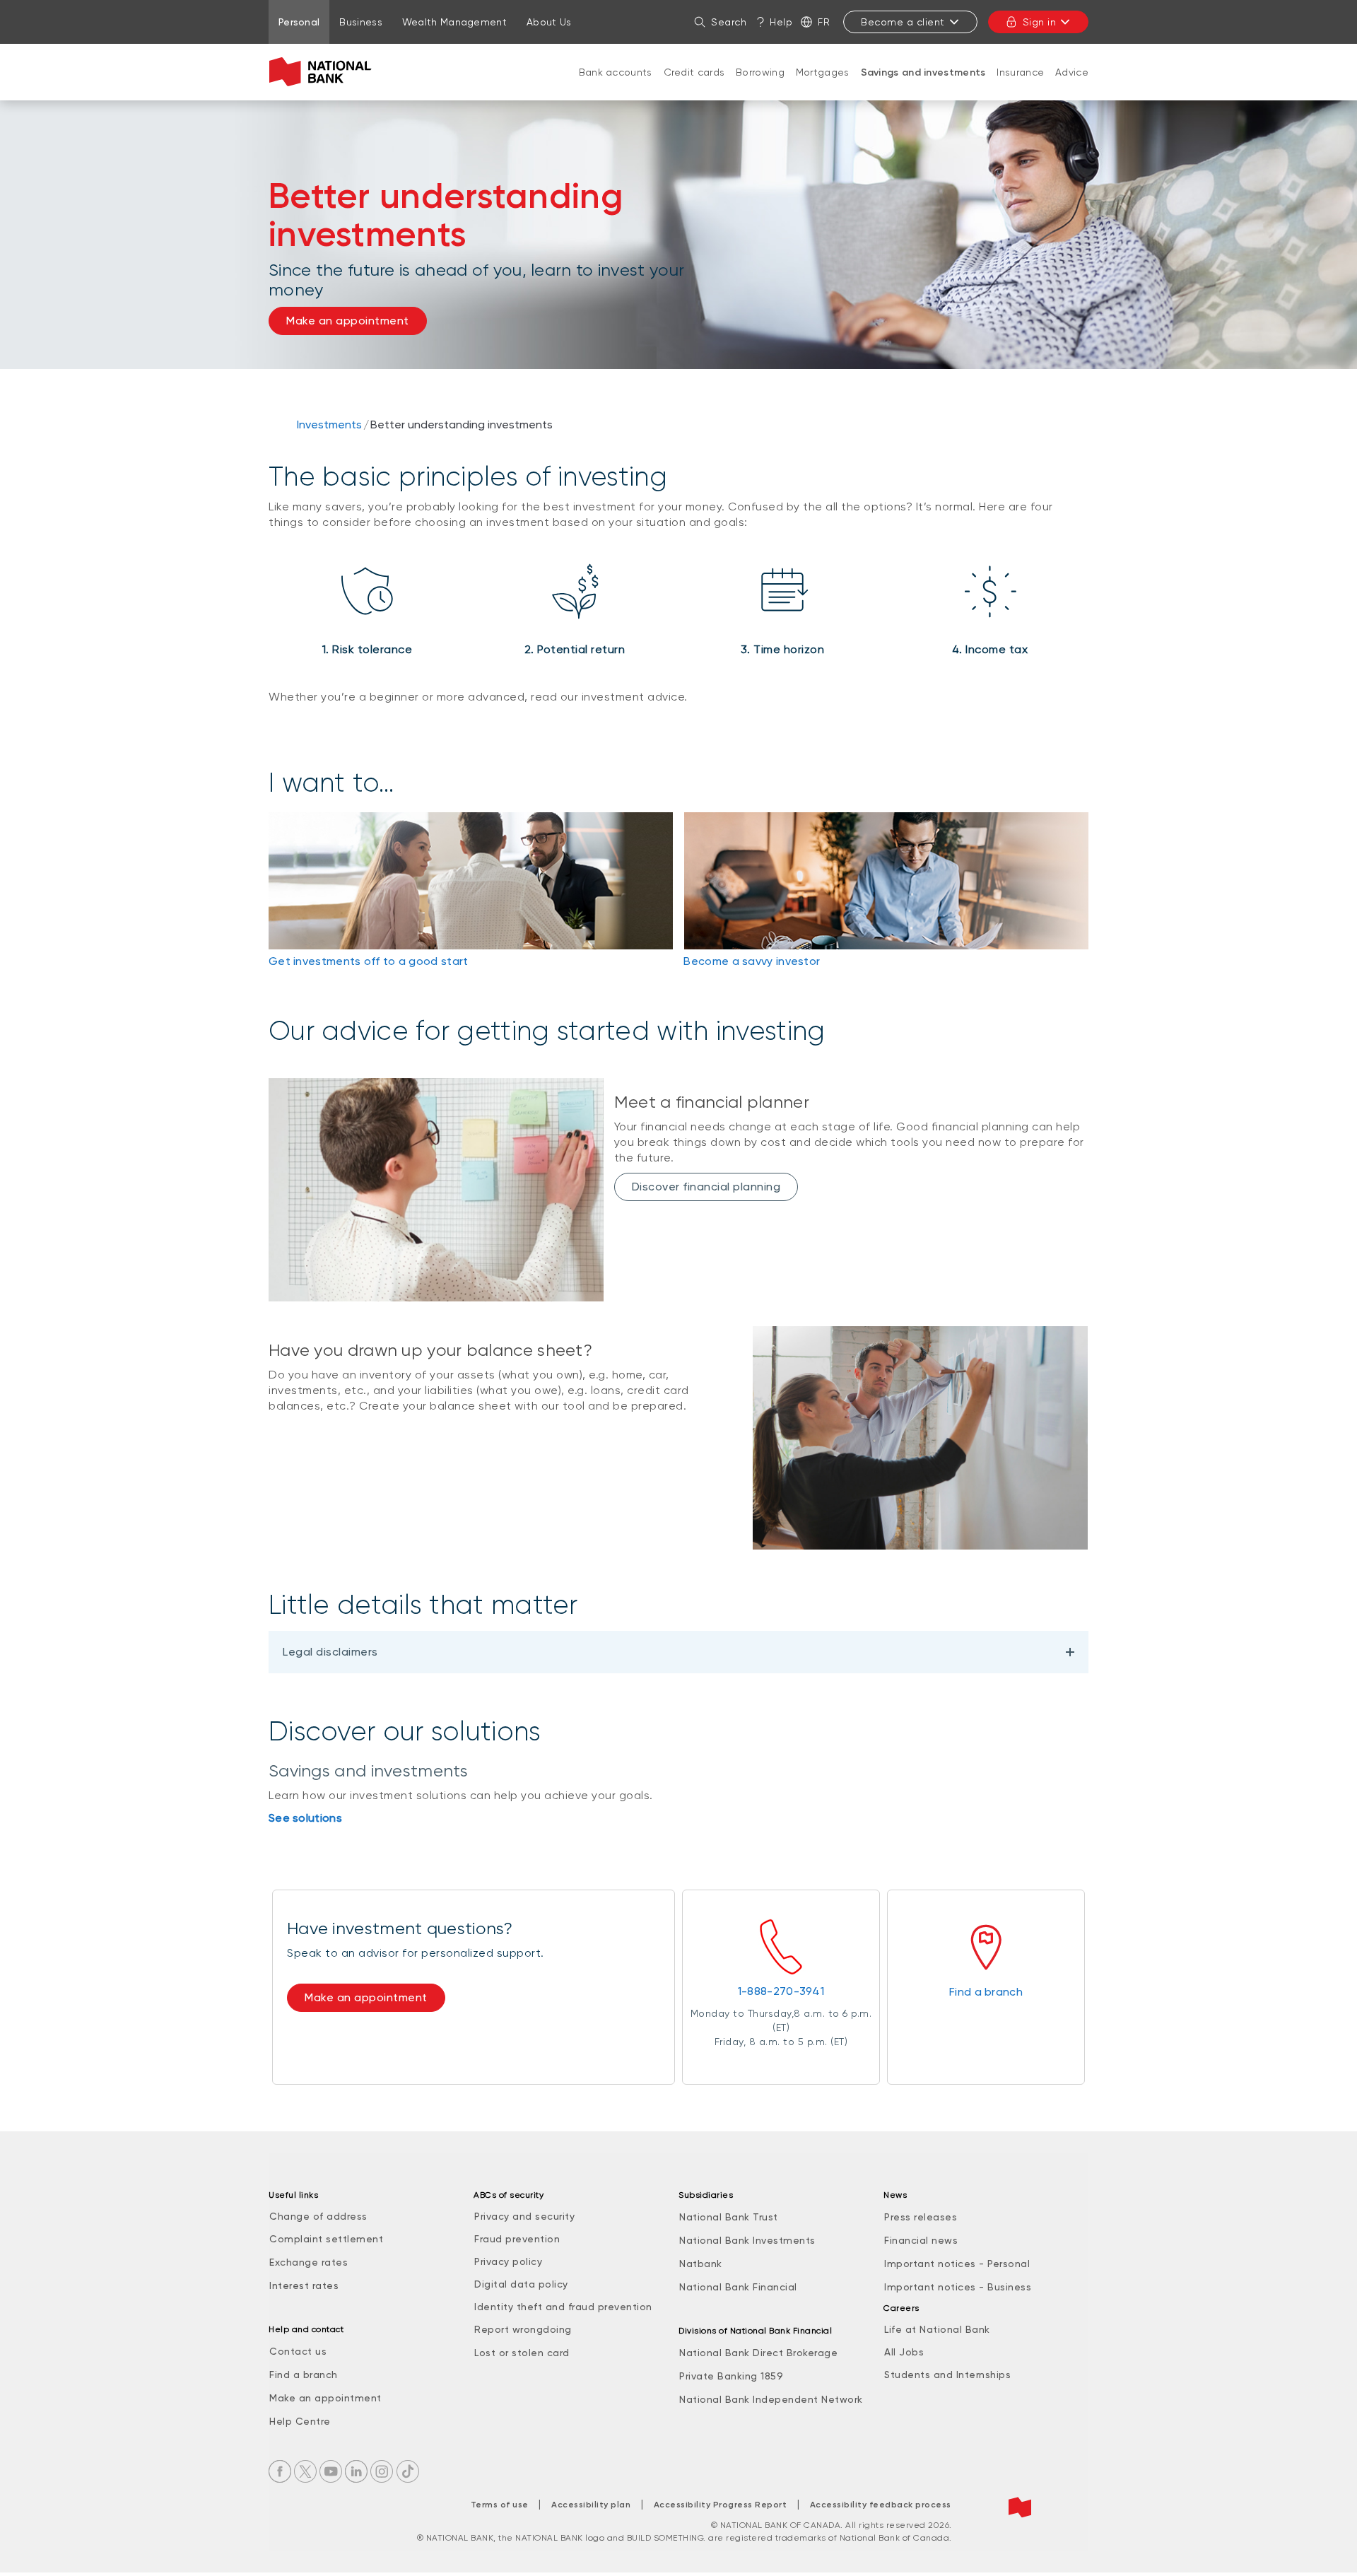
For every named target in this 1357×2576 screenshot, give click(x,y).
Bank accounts (616, 72)
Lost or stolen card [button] (522, 2353)
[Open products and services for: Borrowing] (760, 86)
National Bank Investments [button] (747, 2240)
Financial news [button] (921, 2240)
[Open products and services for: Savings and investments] (923, 87)
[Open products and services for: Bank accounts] (616, 86)
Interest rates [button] (304, 2285)
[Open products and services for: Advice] (1072, 86)
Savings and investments (923, 72)
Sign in (1040, 22)
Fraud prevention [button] (517, 2239)
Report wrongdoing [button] (523, 2329)
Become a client (903, 22)
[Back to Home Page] (323, 72)
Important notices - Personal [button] (957, 2264)
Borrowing (760, 72)
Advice (1072, 72)
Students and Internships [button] (947, 2375)
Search (729, 22)
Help (781, 22)
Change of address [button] (318, 2216)
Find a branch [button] (304, 2375)
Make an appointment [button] (348, 321)
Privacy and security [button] (524, 2216)
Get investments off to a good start (369, 961)
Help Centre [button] (300, 2421)
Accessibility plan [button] (591, 2505)
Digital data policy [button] (521, 2284)
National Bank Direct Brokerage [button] (758, 2353)
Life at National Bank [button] (937, 2329)
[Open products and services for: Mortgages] (823, 86)
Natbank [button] (701, 2264)
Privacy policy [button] (508, 2261)
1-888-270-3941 (781, 1991)
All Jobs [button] (904, 2352)
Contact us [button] (298, 2351)
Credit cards (694, 72)
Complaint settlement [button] (326, 2239)
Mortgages (823, 72)
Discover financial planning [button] (706, 1187)
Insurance (1020, 72)
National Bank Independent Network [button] (771, 2399)
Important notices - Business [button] (958, 2287)
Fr (824, 22)
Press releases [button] (921, 2217)
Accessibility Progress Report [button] (721, 2505)
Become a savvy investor (752, 961)
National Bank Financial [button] (738, 2287)
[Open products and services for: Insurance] (1021, 86)
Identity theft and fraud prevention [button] (563, 2307)
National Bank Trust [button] (729, 2217)
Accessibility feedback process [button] (881, 2505)
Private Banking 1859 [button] (731, 2376)
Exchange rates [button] (309, 2262)
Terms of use (500, 2505)
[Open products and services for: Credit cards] (694, 86)
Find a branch (986, 1992)
